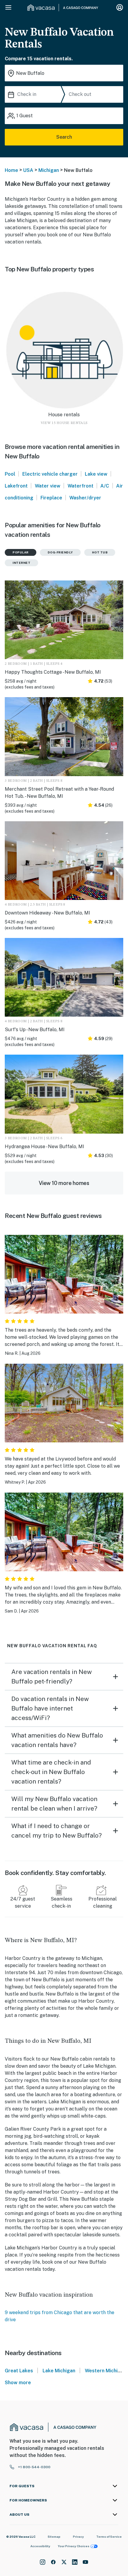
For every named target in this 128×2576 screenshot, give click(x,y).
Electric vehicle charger (50, 474)
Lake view (96, 474)
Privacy (78, 2537)
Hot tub (100, 552)
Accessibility (40, 2546)
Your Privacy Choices (74, 2546)
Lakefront (16, 486)
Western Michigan (106, 2371)
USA (28, 170)
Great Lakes (19, 2371)
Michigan (49, 170)
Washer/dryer (85, 498)
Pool (10, 474)
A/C (105, 486)
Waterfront (81, 486)
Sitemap (54, 2537)
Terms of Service (109, 2537)
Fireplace (51, 498)
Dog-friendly (60, 552)
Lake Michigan (59, 2371)
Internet (21, 563)
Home (11, 170)
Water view (48, 486)
